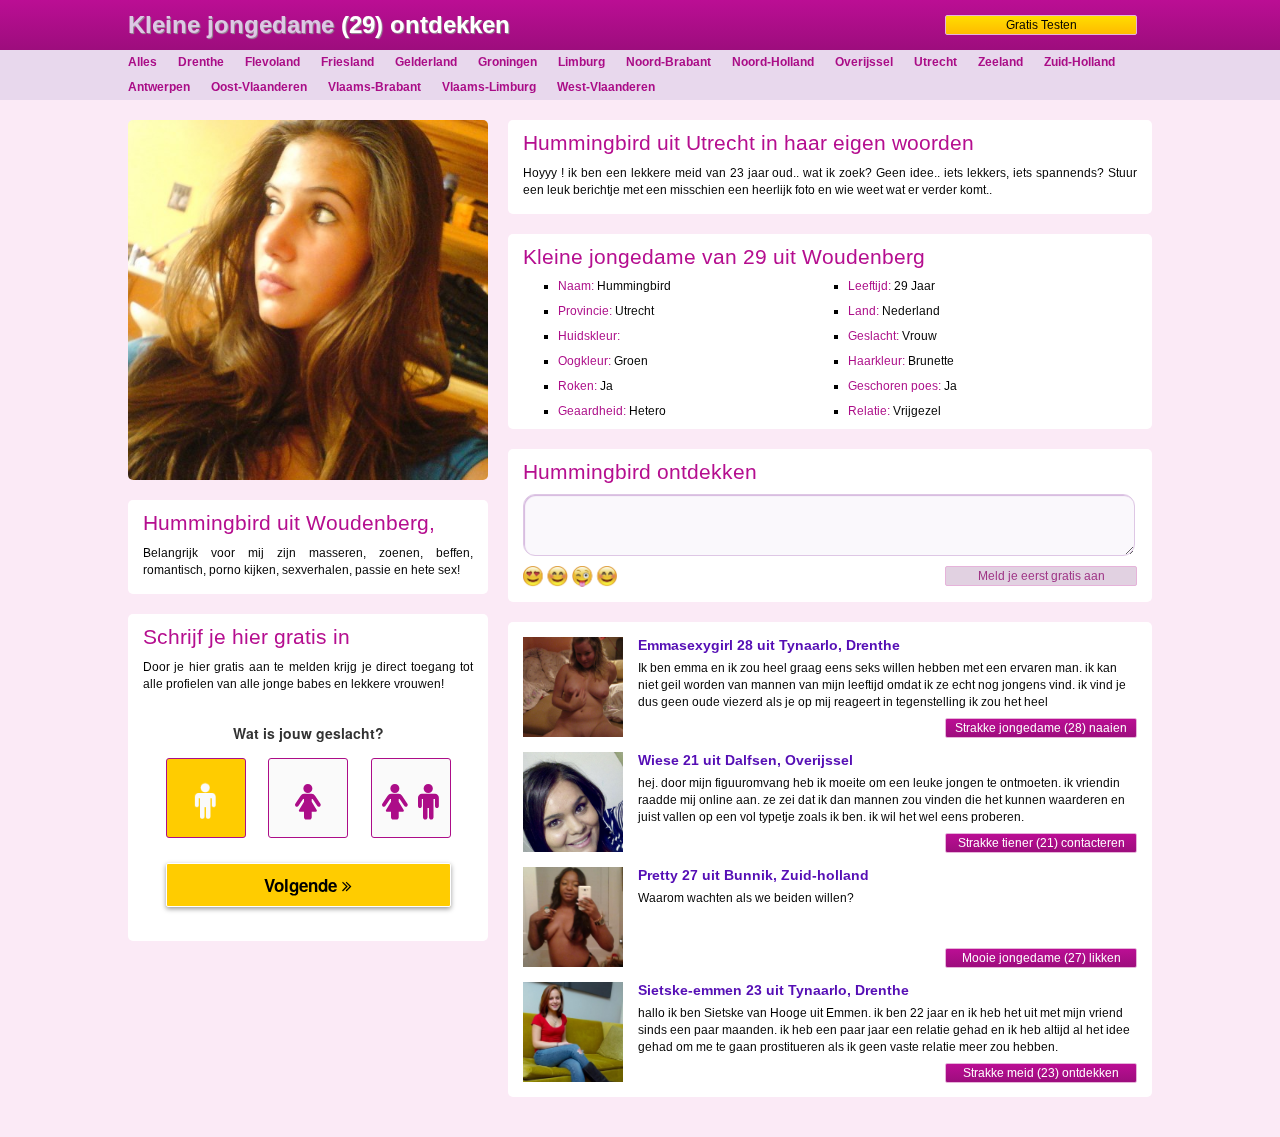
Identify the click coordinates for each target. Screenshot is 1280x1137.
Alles (142, 62)
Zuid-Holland (1079, 62)
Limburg (581, 62)
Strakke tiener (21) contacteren (1041, 843)
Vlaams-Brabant (374, 87)
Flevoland (272, 62)
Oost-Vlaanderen (259, 87)
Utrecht (935, 62)
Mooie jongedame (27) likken (1041, 958)
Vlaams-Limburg (489, 87)
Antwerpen (159, 87)
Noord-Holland (773, 62)
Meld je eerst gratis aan (1041, 576)
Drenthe (201, 62)
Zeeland (1000, 62)
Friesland (347, 62)
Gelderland (426, 62)
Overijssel (864, 62)
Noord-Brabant (668, 62)
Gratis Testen (1041, 25)
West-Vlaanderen (606, 87)
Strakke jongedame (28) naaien (1041, 728)
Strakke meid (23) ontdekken (1041, 1073)
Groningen (507, 62)
